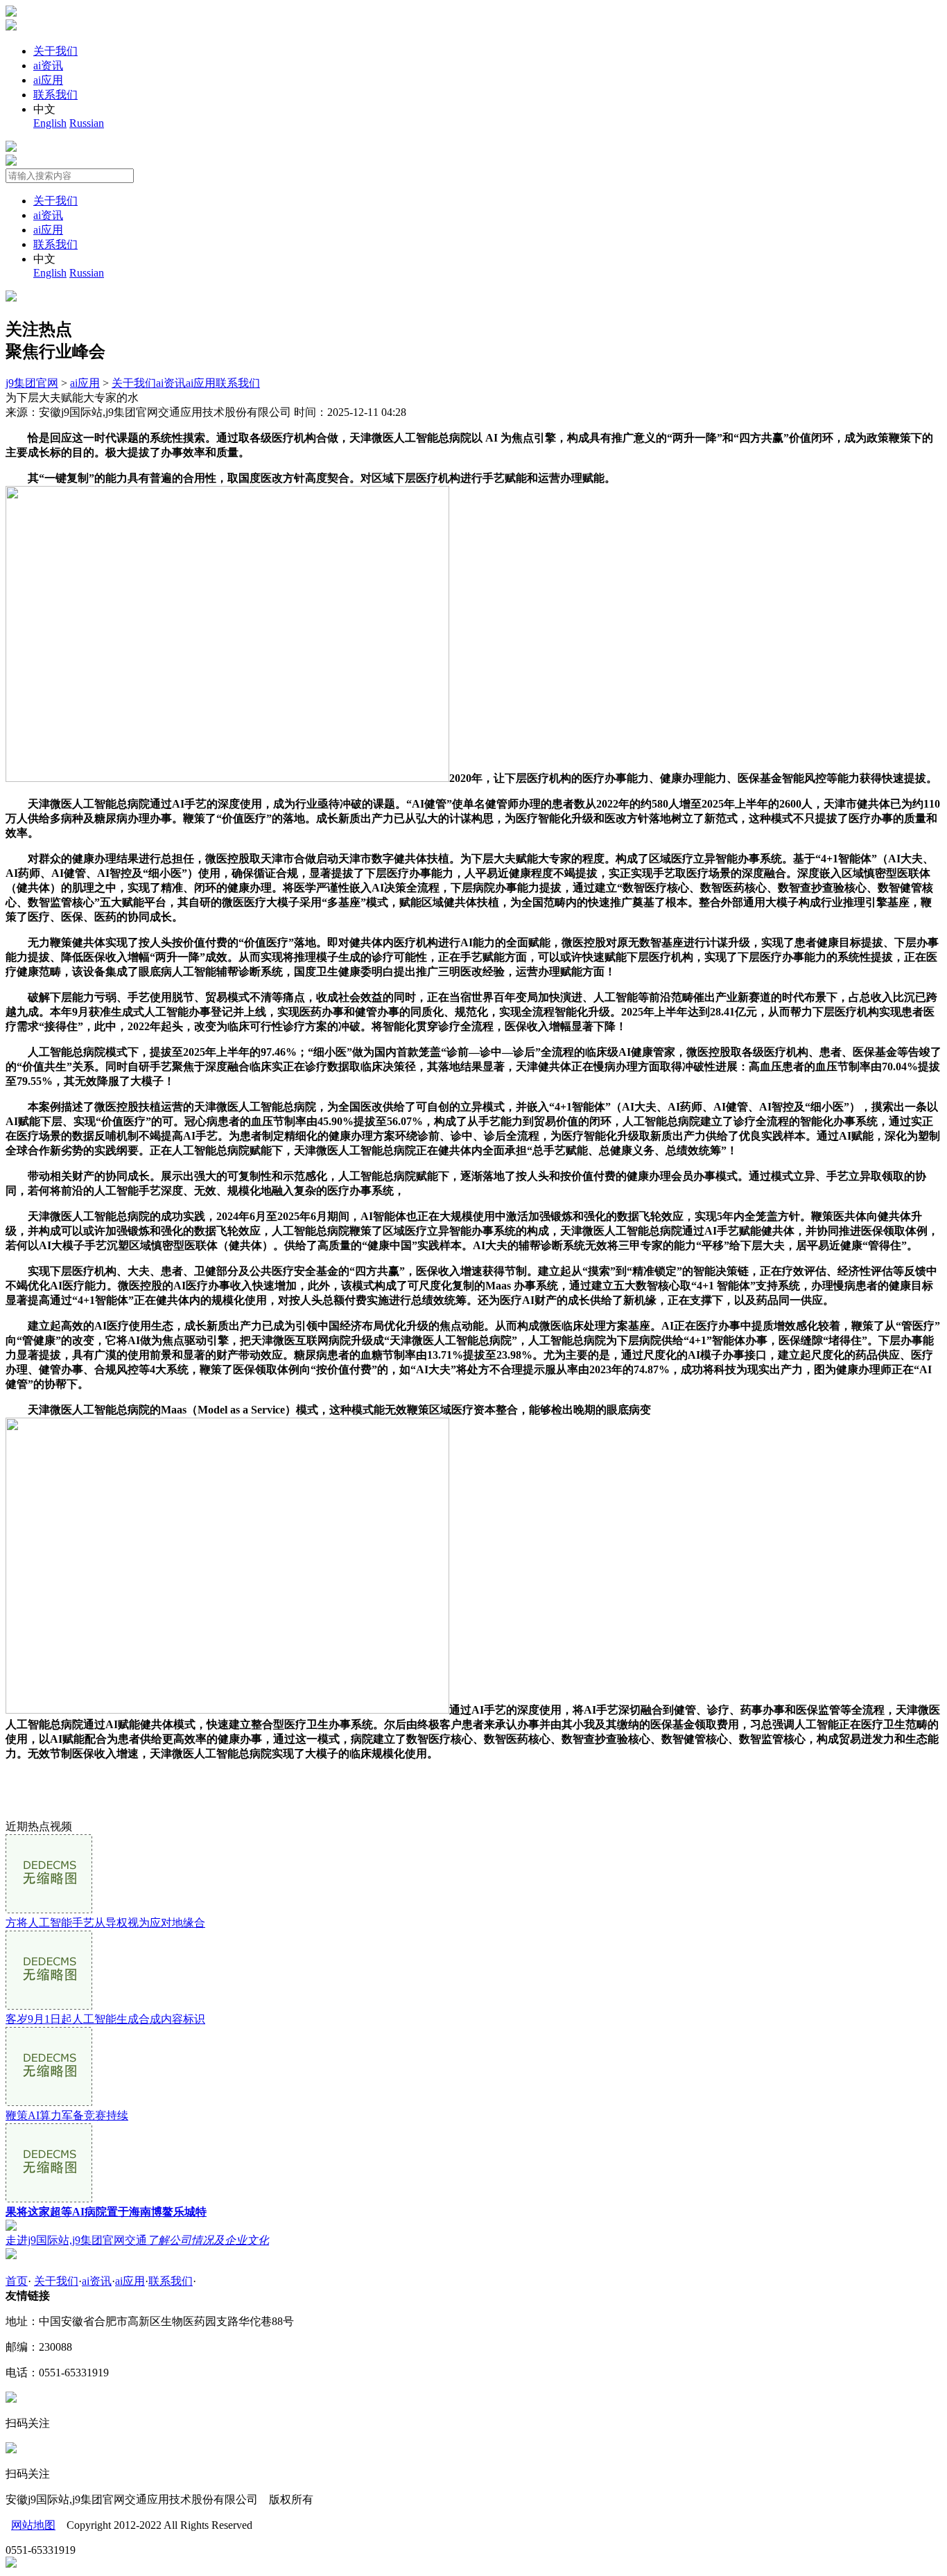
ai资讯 (48, 66)
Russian (87, 123)
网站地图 (33, 2525)
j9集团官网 (32, 383)
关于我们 (55, 51)
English (50, 123)
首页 (17, 2281)
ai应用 (48, 80)
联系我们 (55, 95)
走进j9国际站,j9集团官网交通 (137, 2240)
